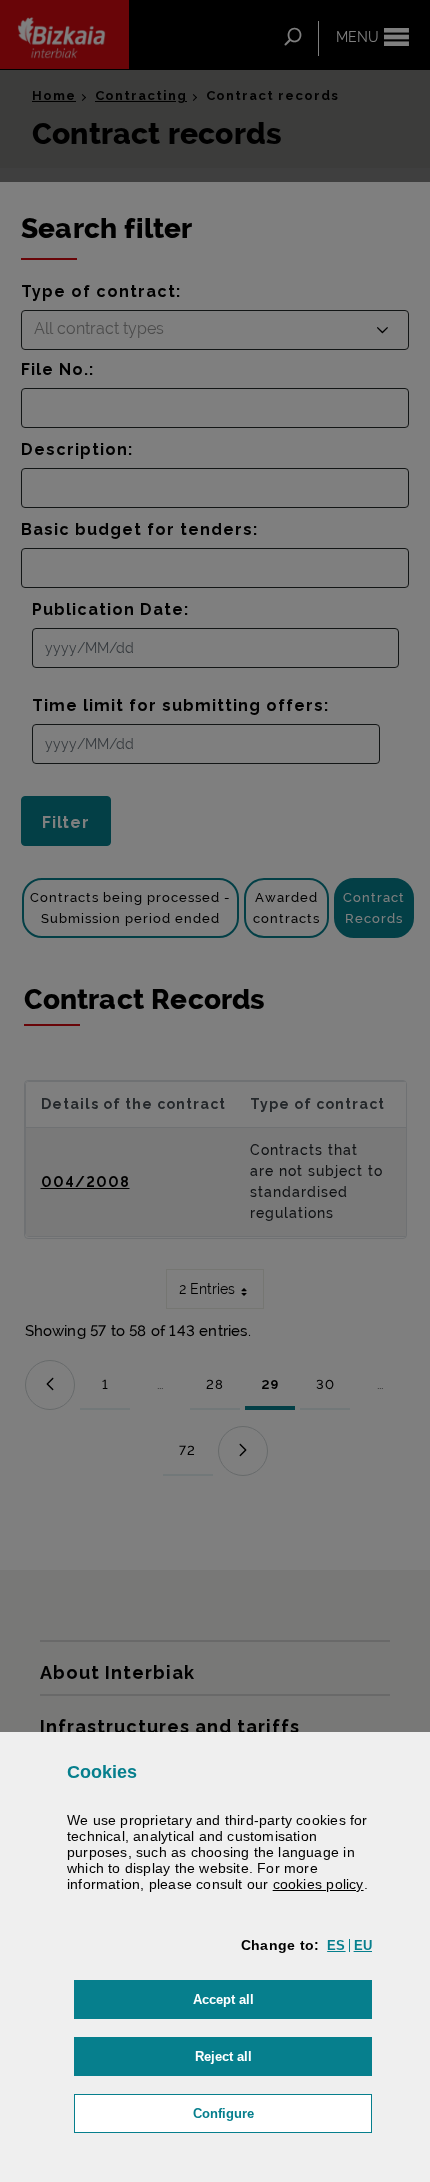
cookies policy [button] (318, 1884)
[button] (336, 1945)
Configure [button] (282, 2113)
